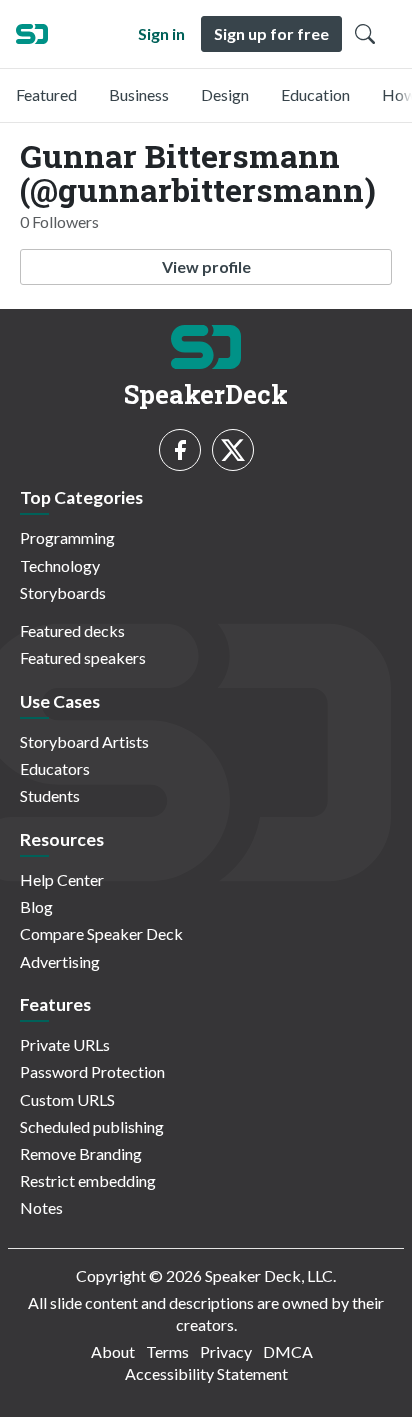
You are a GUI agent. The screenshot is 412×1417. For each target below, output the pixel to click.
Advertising (60, 961)
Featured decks (72, 630)
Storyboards (63, 592)
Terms (167, 1351)
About (113, 1351)
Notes (41, 1207)
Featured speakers (83, 657)
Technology (60, 565)
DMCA (288, 1351)
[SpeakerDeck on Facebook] (180, 450)
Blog (36, 906)
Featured (46, 94)
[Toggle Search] (365, 34)
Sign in (161, 33)
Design (225, 94)
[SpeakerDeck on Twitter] (233, 450)
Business (139, 94)
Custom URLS (67, 1099)
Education (315, 94)
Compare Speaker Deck (101, 933)
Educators (55, 768)
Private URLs (65, 1044)
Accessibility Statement (206, 1373)
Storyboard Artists (84, 741)
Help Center (62, 879)
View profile (206, 266)
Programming (67, 537)
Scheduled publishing (92, 1126)
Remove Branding (81, 1153)
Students (50, 795)
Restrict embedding (88, 1180)
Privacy (226, 1351)
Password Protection (92, 1071)
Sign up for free (271, 33)
